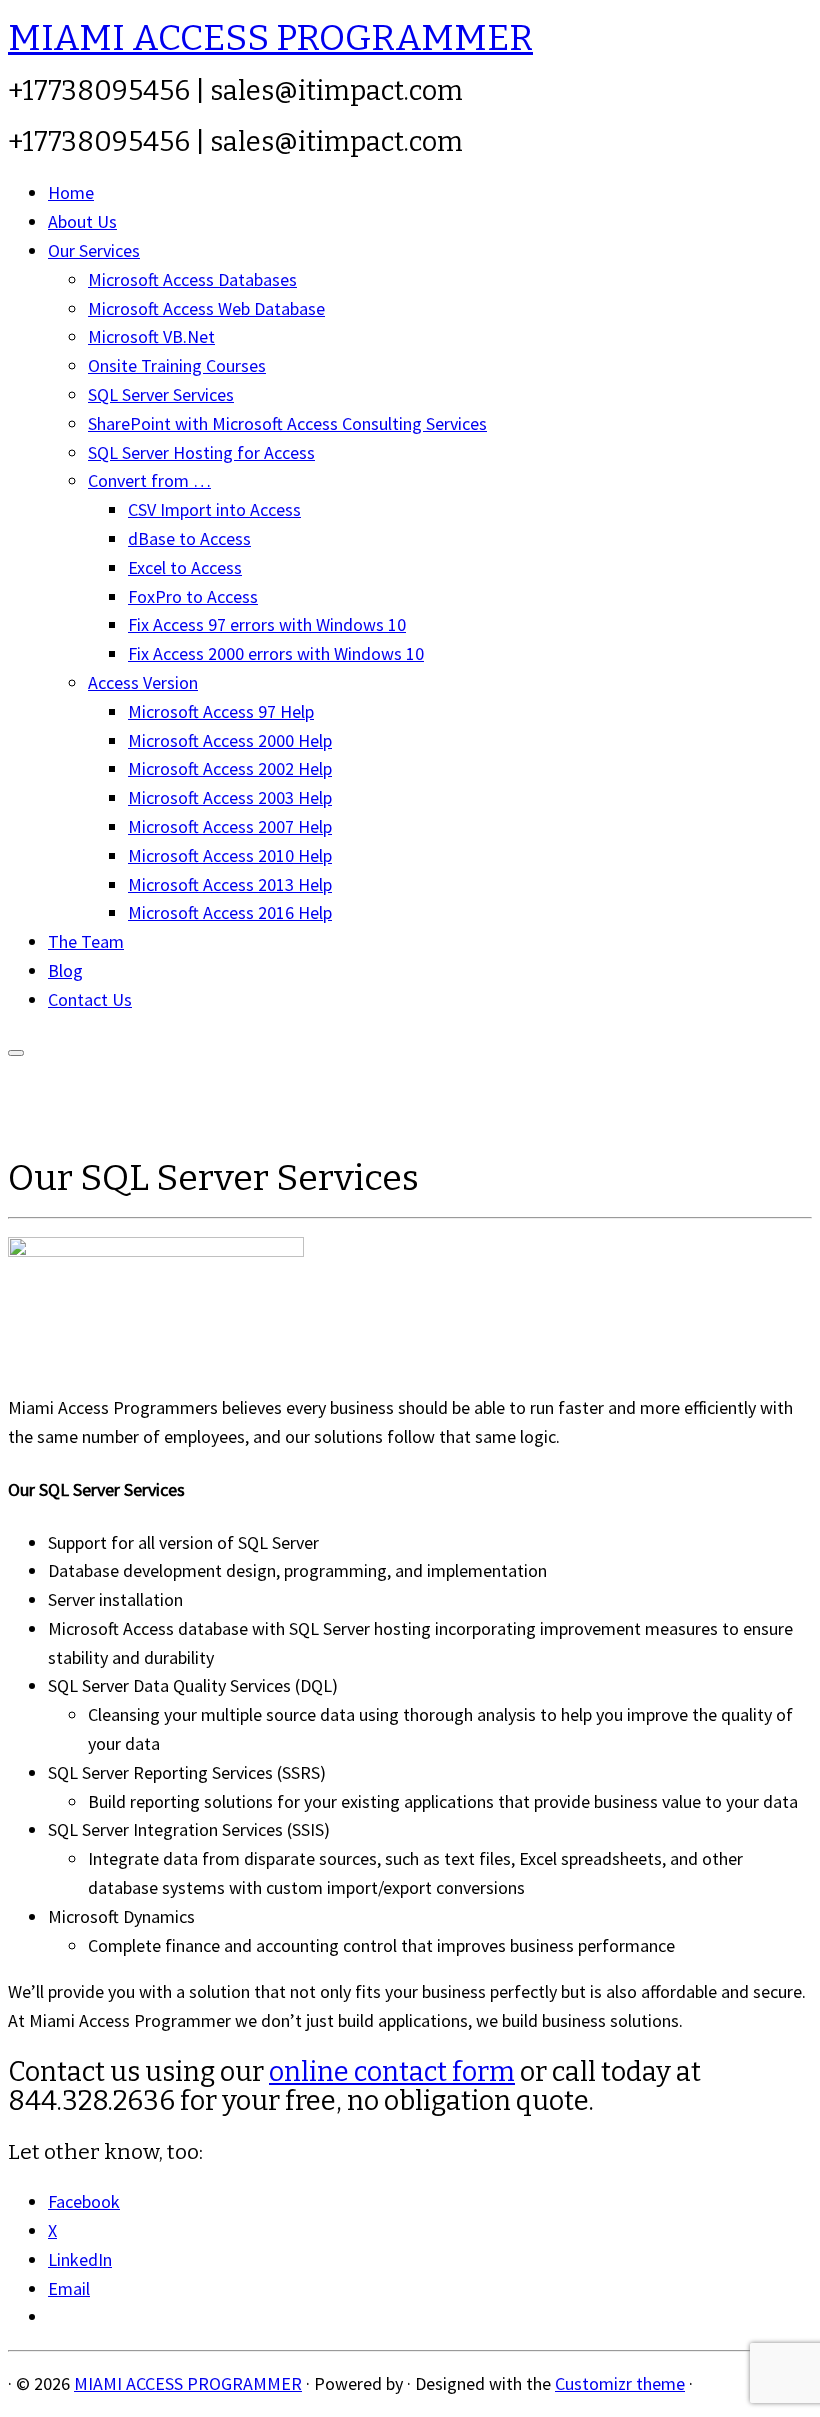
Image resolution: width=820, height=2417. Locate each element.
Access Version (143, 682)
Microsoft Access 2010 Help (230, 855)
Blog (65, 970)
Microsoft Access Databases (192, 279)
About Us (82, 221)
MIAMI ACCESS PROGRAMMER (270, 38)
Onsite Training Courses (177, 365)
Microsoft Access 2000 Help (230, 740)
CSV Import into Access (214, 509)
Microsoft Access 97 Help (221, 711)
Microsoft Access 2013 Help (230, 884)
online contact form (392, 2072)
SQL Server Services (161, 394)
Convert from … (149, 480)
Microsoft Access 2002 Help (230, 768)
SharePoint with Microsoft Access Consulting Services (287, 423)
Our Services (94, 250)
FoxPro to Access (193, 596)
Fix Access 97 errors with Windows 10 (267, 624)
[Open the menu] (16, 1053)
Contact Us (90, 999)
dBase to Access (189, 538)
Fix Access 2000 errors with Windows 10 (276, 653)
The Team (86, 941)
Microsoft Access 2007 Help (230, 826)
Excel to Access (185, 567)
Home (71, 192)
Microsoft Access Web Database (206, 308)
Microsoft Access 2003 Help (230, 797)
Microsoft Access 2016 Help (230, 912)
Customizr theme (620, 2383)
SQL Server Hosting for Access (201, 452)
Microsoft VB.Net (151, 336)
